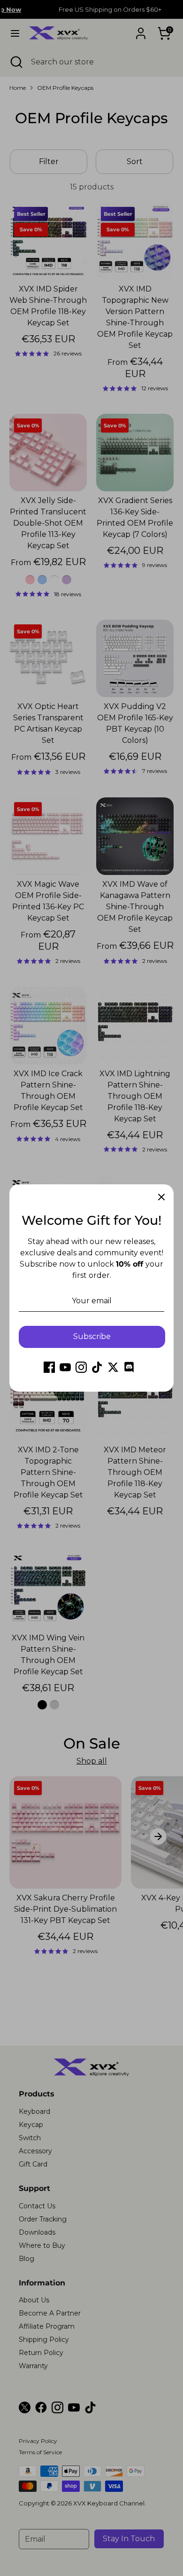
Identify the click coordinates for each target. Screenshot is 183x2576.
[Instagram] (81, 1367)
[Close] (161, 1197)
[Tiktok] (97, 1367)
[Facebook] (49, 1367)
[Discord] (129, 1367)
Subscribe (92, 1336)
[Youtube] (65, 1367)
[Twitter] (113, 1367)
